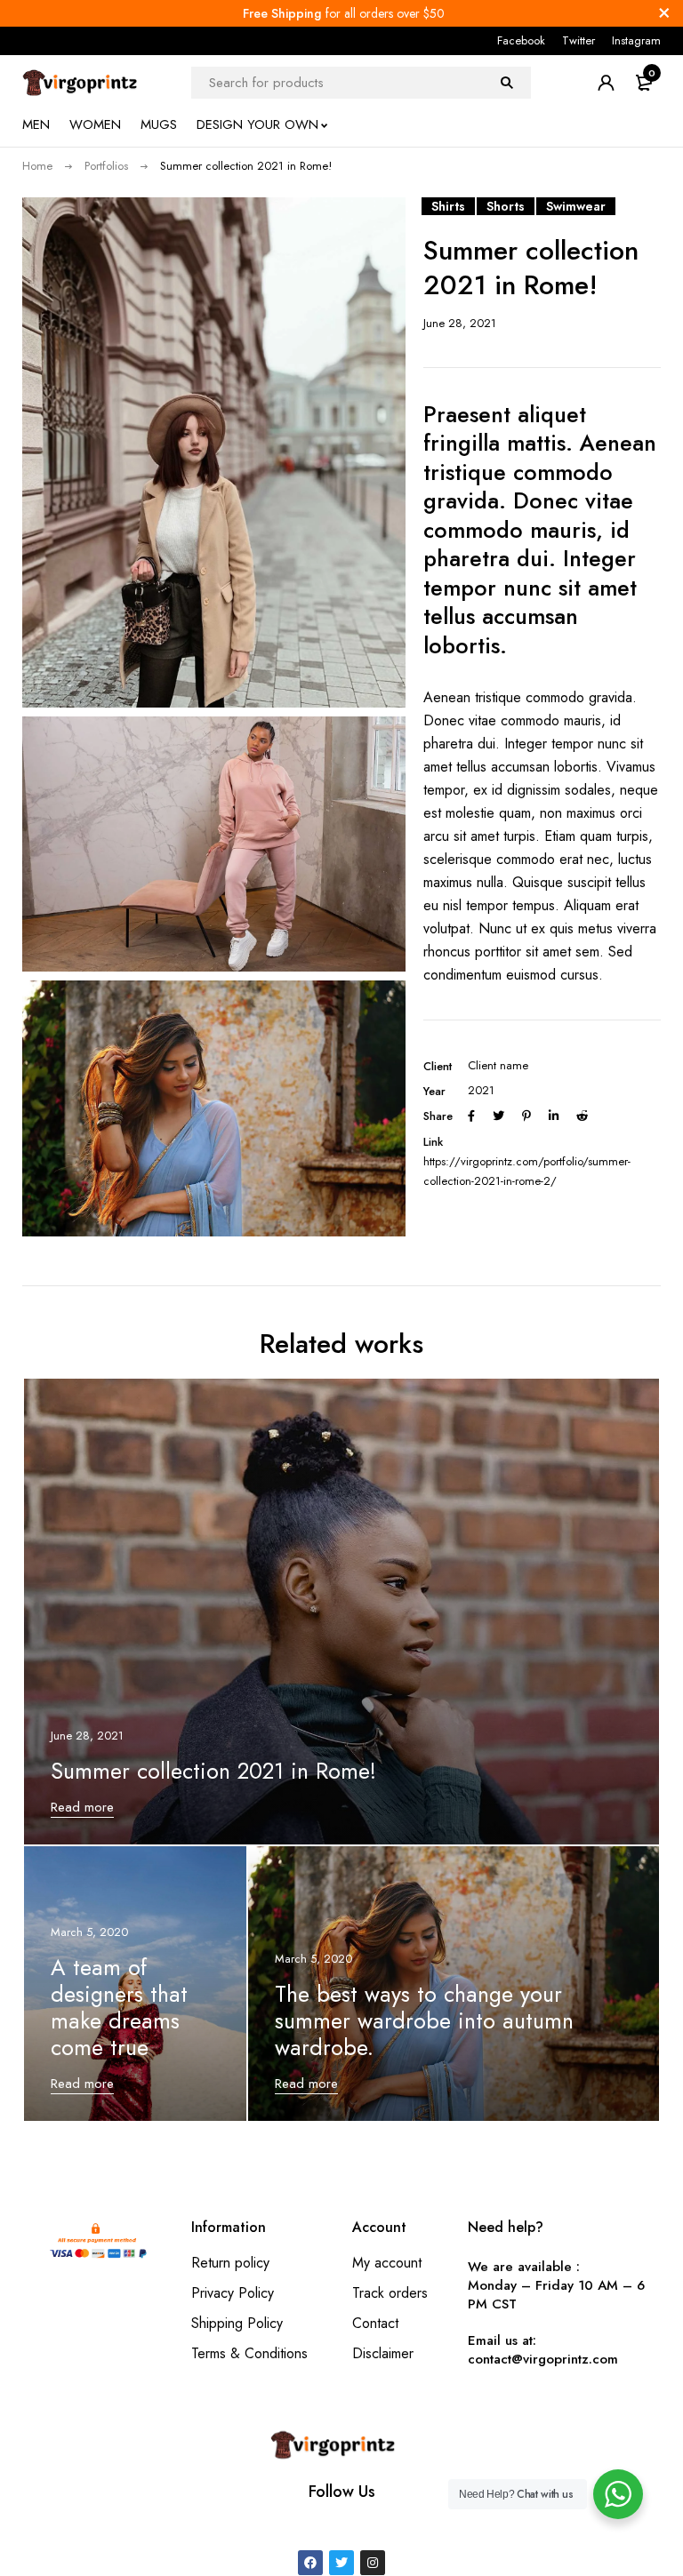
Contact (375, 2323)
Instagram (636, 40)
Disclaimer (383, 2353)
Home (37, 166)
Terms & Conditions (249, 2353)
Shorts (506, 206)
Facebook (521, 40)
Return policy (230, 2263)
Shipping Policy (237, 2323)
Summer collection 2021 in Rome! (213, 1771)
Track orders (390, 2293)
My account (387, 2263)
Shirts (448, 206)
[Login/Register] (606, 83)
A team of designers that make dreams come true (119, 2007)
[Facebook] (310, 2563)
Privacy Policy (233, 2293)
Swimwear (576, 206)
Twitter (579, 40)
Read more (82, 1807)
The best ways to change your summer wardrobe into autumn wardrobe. (424, 2020)
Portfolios (106, 166)
